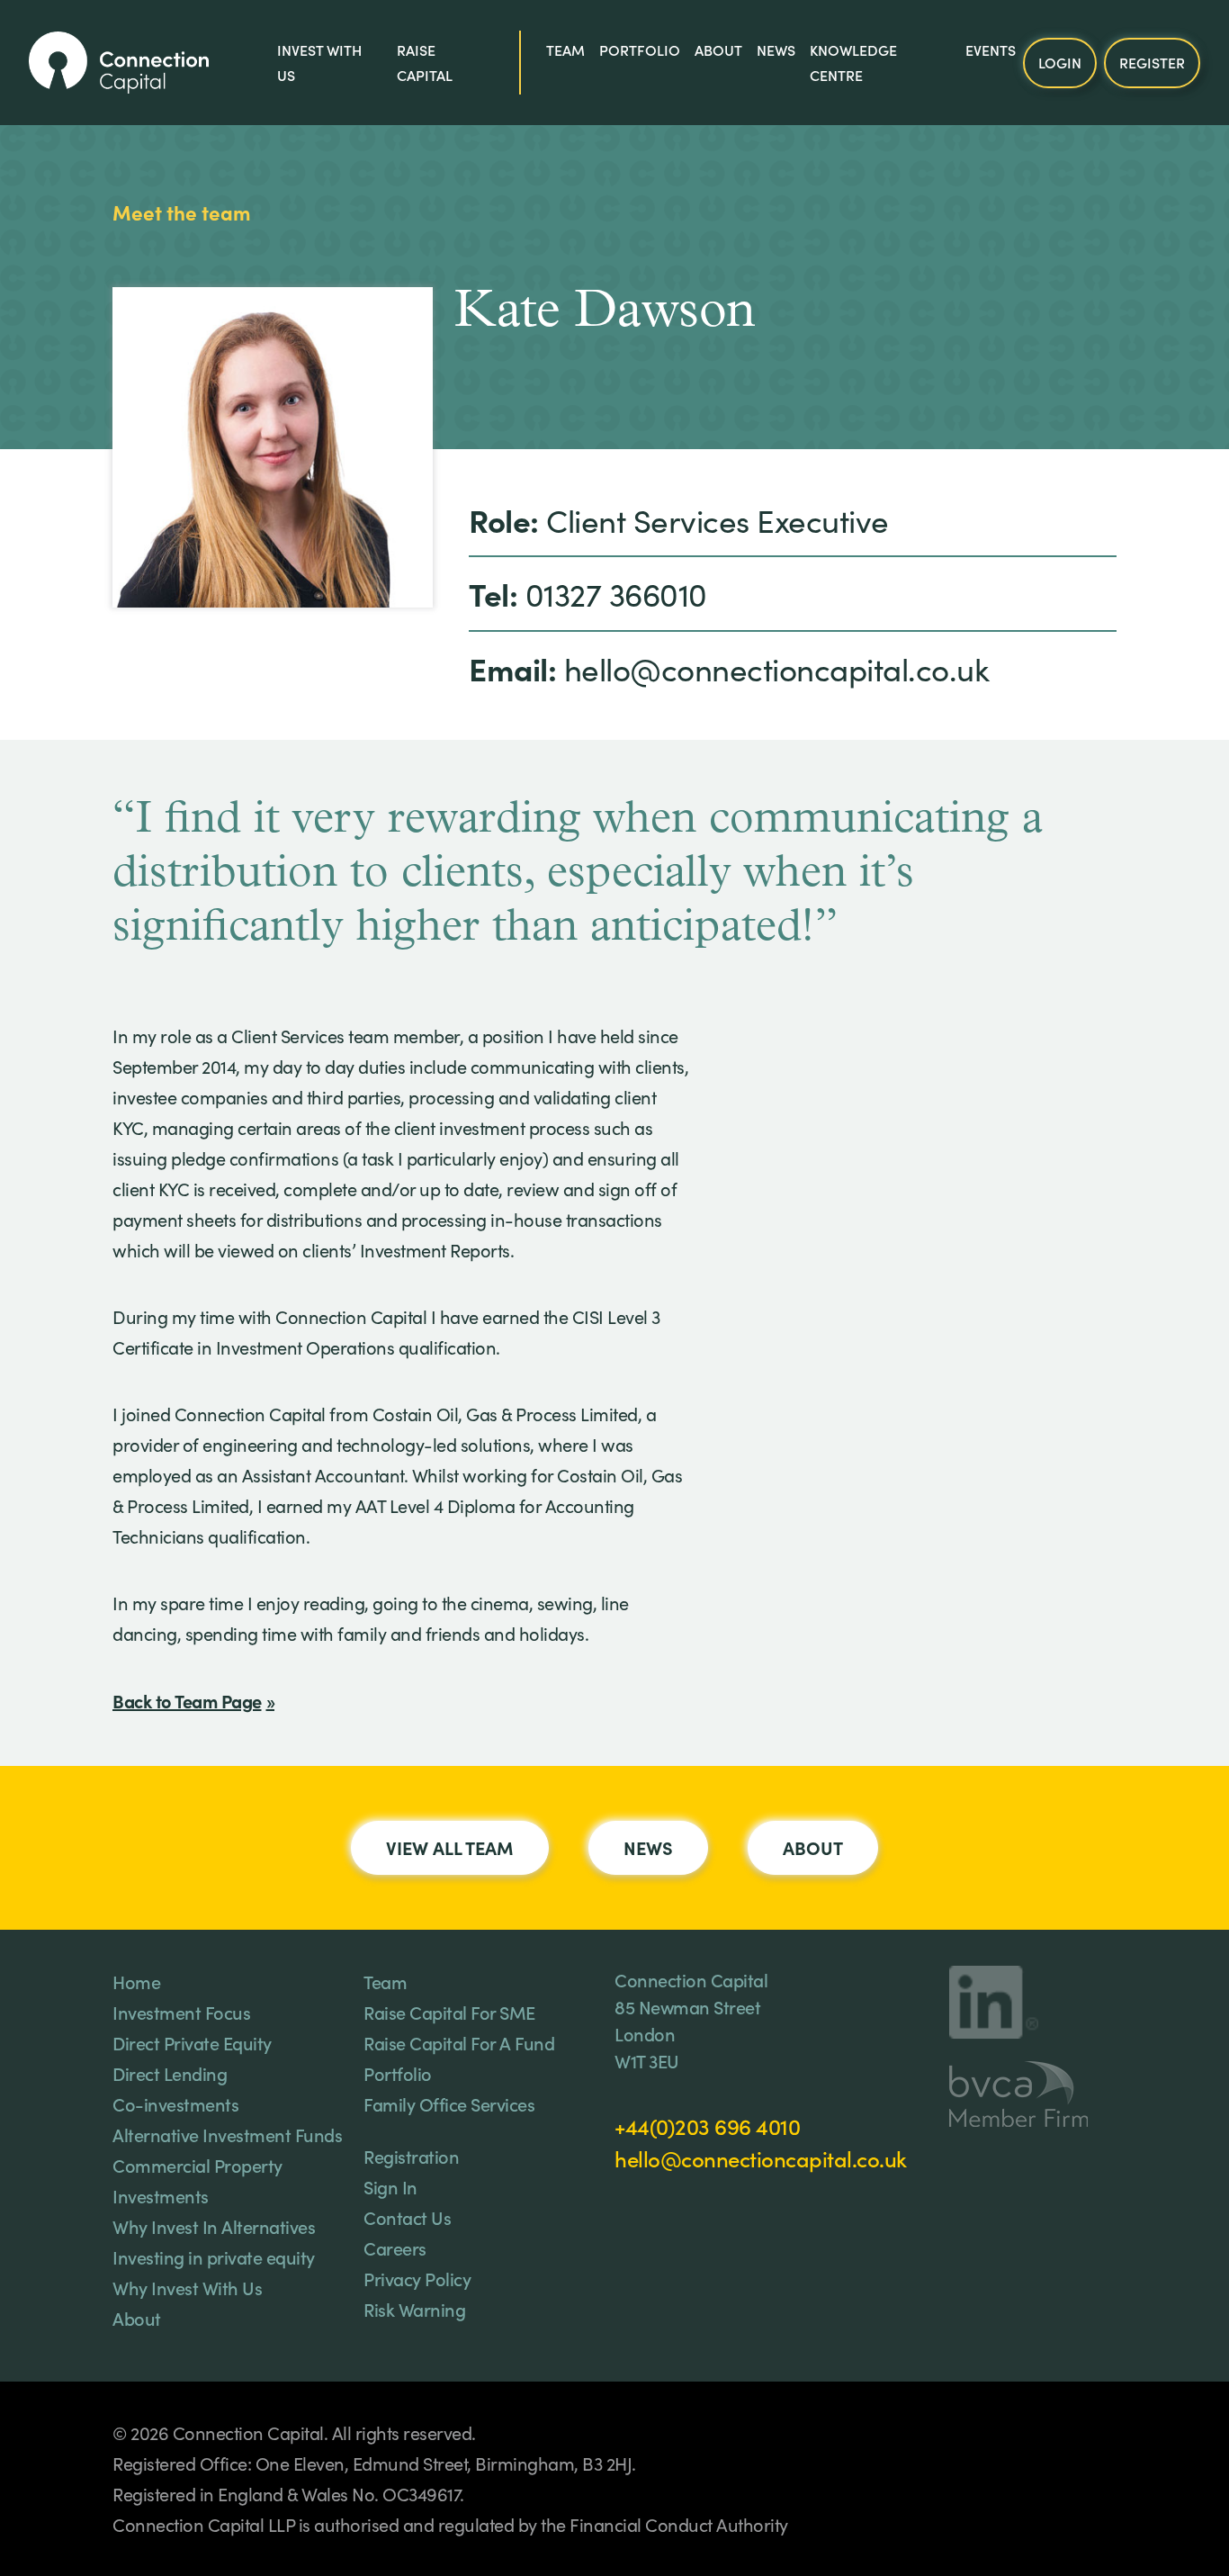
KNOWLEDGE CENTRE (853, 62)
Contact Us (407, 2217)
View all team (450, 1847)
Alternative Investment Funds (227, 2134)
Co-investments (175, 2103)
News (776, 50)
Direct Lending (170, 2073)
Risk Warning (414, 2309)
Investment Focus (181, 2012)
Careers (395, 2247)
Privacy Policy (417, 2278)
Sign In (390, 2186)
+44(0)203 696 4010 (707, 2126)
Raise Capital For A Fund (459, 2042)
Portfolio (640, 50)
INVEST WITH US (319, 62)
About (718, 50)
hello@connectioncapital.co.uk (761, 2158)
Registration (411, 2156)
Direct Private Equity (192, 2042)
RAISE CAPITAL (425, 62)
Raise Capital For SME (449, 2012)
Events (991, 50)
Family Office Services (449, 2103)
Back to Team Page (187, 1700)
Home (136, 1981)
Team (565, 50)
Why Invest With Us (187, 2287)
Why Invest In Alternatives (214, 2226)
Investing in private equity (214, 2256)
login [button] (1060, 61)
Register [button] (1152, 61)
